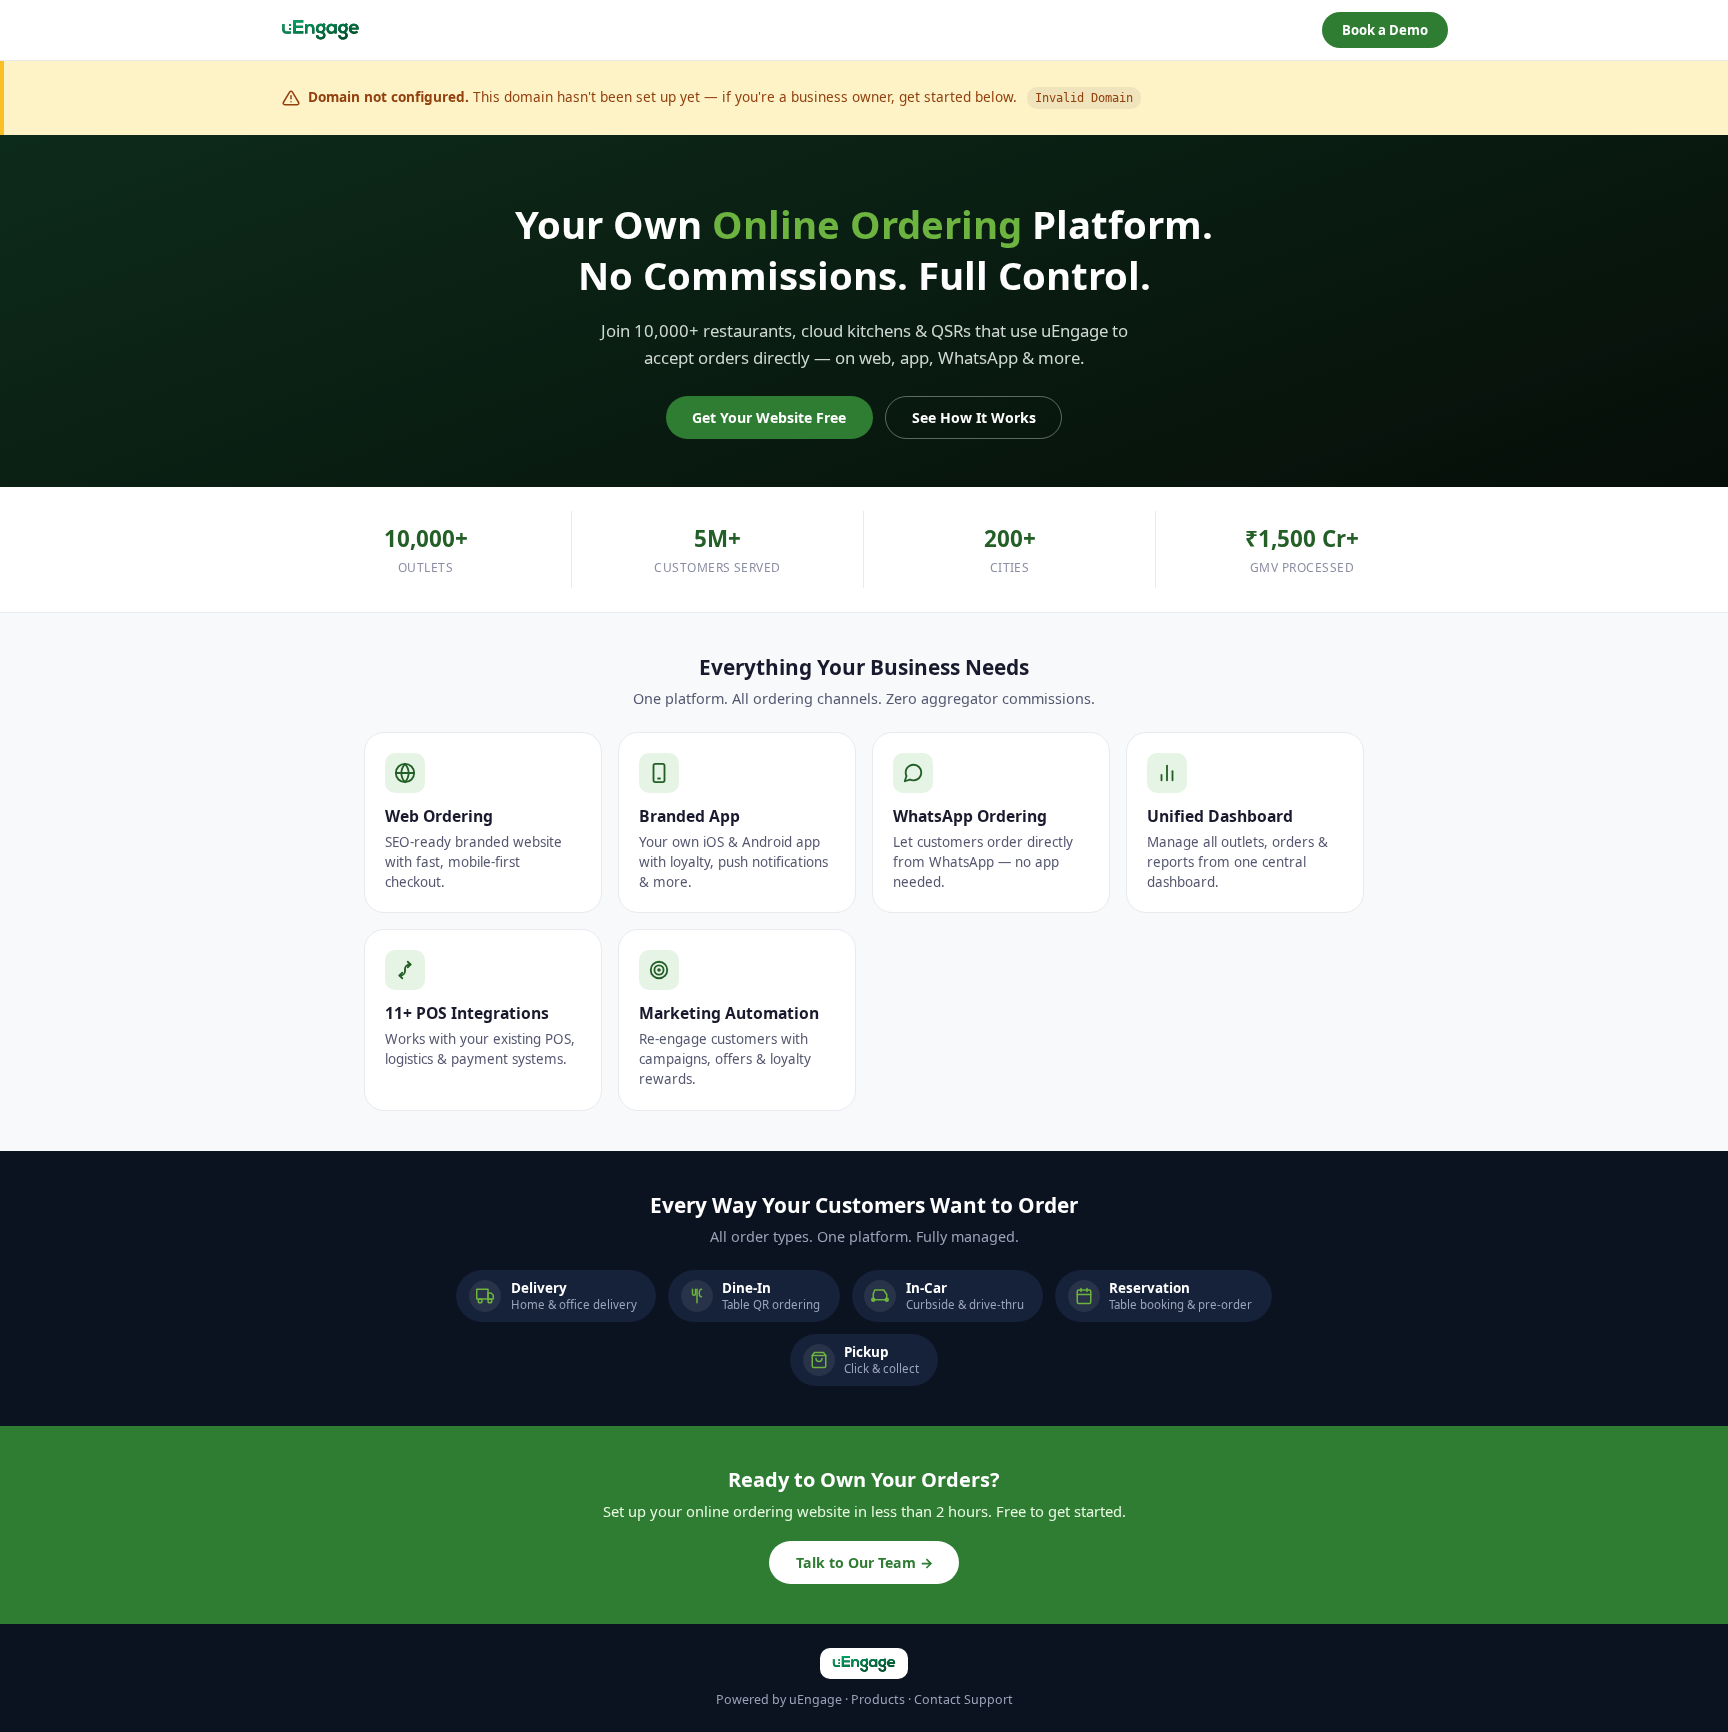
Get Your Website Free (769, 417)
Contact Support (963, 1699)
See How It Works (974, 417)
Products (878, 1699)
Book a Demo (1385, 30)
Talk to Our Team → (864, 1562)
